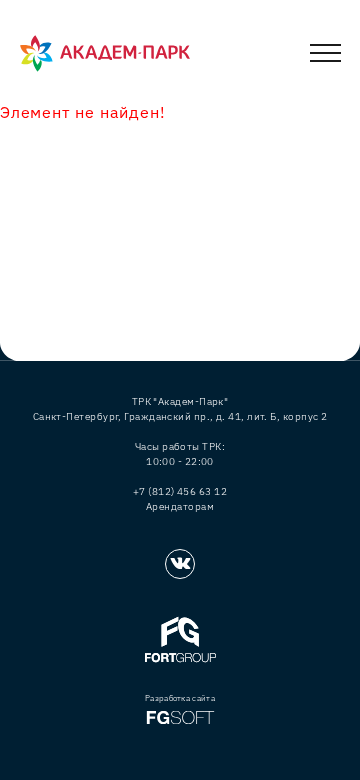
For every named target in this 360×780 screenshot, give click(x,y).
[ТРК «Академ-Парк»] (105, 54)
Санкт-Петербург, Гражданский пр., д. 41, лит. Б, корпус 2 (180, 416)
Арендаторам (180, 506)
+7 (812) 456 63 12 (180, 491)
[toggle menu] (325, 56)
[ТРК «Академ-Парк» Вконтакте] (180, 564)
